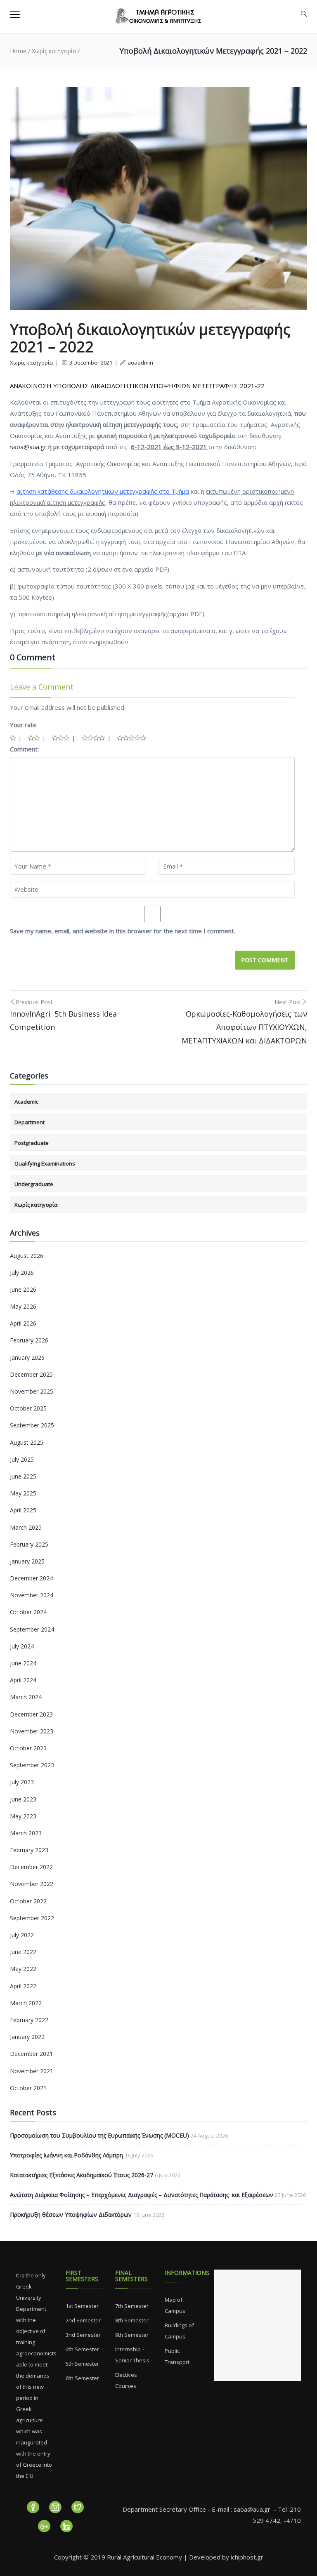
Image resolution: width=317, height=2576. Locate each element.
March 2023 (26, 1833)
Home (18, 51)
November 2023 (32, 1731)
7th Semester (132, 2306)
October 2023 (28, 1748)
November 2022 (32, 1884)
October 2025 (28, 1408)
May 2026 (23, 1306)
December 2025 (31, 1374)
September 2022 (32, 1918)
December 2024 (31, 1578)
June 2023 (23, 1799)
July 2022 (22, 1935)
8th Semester (132, 2320)
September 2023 (32, 1765)
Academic (26, 1102)
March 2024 (26, 1697)
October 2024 (28, 1612)
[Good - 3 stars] (61, 738)
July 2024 (22, 1646)
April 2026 (23, 1323)
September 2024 (32, 1629)
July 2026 (22, 1273)
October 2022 (28, 1901)
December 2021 (31, 2054)
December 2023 (31, 1714)
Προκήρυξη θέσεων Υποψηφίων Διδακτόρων (71, 2215)
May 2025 (23, 1493)
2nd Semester (83, 2320)
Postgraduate (32, 1143)
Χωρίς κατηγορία (54, 51)
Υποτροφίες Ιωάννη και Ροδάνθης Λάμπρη (66, 2155)
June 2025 (23, 1476)
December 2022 (31, 1867)
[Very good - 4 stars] (93, 738)
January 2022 (27, 2037)
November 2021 (32, 2071)
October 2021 (28, 2088)
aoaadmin (140, 363)
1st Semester (82, 2306)
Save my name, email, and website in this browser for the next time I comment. (123, 931)
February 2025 (29, 1544)
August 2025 (27, 1442)
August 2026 (27, 1256)
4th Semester (82, 2349)
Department (30, 1122)
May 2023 (23, 1816)
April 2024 (23, 1680)
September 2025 (32, 1425)
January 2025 (27, 1561)
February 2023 (29, 1850)
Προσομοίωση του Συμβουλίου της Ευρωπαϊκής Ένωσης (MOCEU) (99, 2135)
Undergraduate (34, 1184)
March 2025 (26, 1527)
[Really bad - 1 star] (13, 738)
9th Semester (132, 2335)
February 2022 (29, 2020)
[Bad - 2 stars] (34, 738)
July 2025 (22, 1459)
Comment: (24, 749)
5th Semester (82, 2364)
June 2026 (23, 1289)
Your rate (23, 725)
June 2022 (23, 1952)
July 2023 (22, 1782)
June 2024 (23, 1663)
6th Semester (82, 2378)
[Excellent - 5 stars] (132, 738)
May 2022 (23, 1969)
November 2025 (32, 1391)
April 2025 (23, 1510)
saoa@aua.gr (28, 447)
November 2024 (32, 1595)
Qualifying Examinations (45, 1163)
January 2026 (27, 1357)
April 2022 (23, 1986)
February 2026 (29, 1340)
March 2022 (26, 2003)
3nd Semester (83, 2335)
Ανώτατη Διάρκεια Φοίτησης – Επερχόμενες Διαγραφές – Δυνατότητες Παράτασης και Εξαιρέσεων (142, 2195)
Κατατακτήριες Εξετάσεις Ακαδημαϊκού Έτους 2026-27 (82, 2175)
